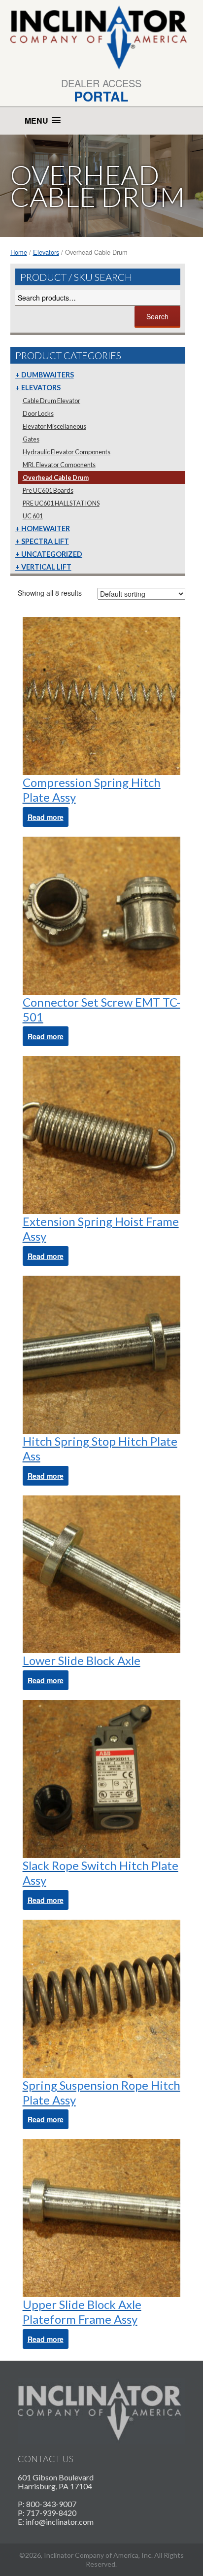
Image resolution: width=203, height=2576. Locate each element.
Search (157, 316)
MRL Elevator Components (59, 465)
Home (19, 252)
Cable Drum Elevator (51, 401)
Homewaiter (46, 528)
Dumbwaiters (48, 375)
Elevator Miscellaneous (54, 426)
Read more (46, 817)
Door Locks (38, 413)
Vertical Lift (46, 567)
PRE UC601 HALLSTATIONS (61, 503)
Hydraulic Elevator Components (67, 452)
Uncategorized (52, 554)
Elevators (46, 252)
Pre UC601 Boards (48, 490)
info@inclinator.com (60, 2522)
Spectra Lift (45, 541)
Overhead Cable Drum (56, 477)
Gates (31, 439)
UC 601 (33, 516)
